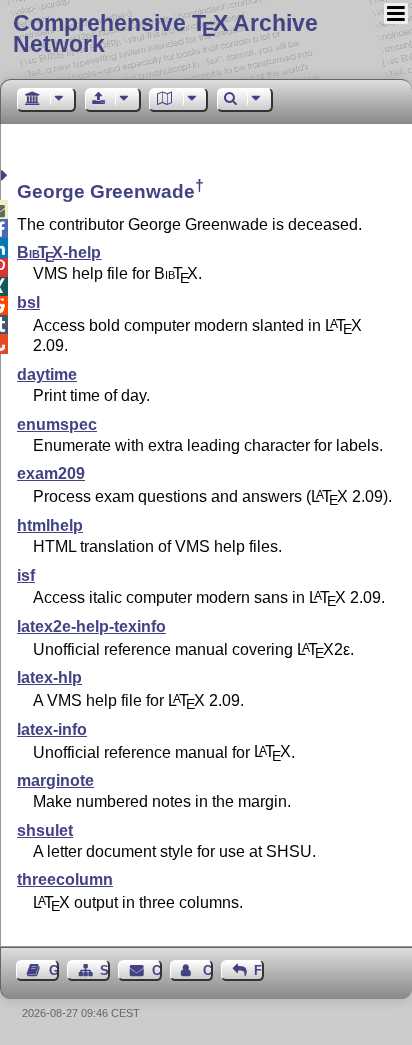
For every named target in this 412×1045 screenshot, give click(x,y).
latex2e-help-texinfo (91, 626)
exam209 (51, 473)
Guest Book (54, 970)
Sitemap (105, 970)
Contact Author (208, 970)
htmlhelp (50, 525)
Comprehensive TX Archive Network (165, 33)
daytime (47, 374)
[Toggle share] (6, 175)
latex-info (52, 729)
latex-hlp (49, 677)
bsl (28, 302)
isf (26, 575)
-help (59, 252)
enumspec (57, 424)
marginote (55, 780)
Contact (156, 970)
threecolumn (65, 879)
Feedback (259, 970)
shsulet (45, 830)
